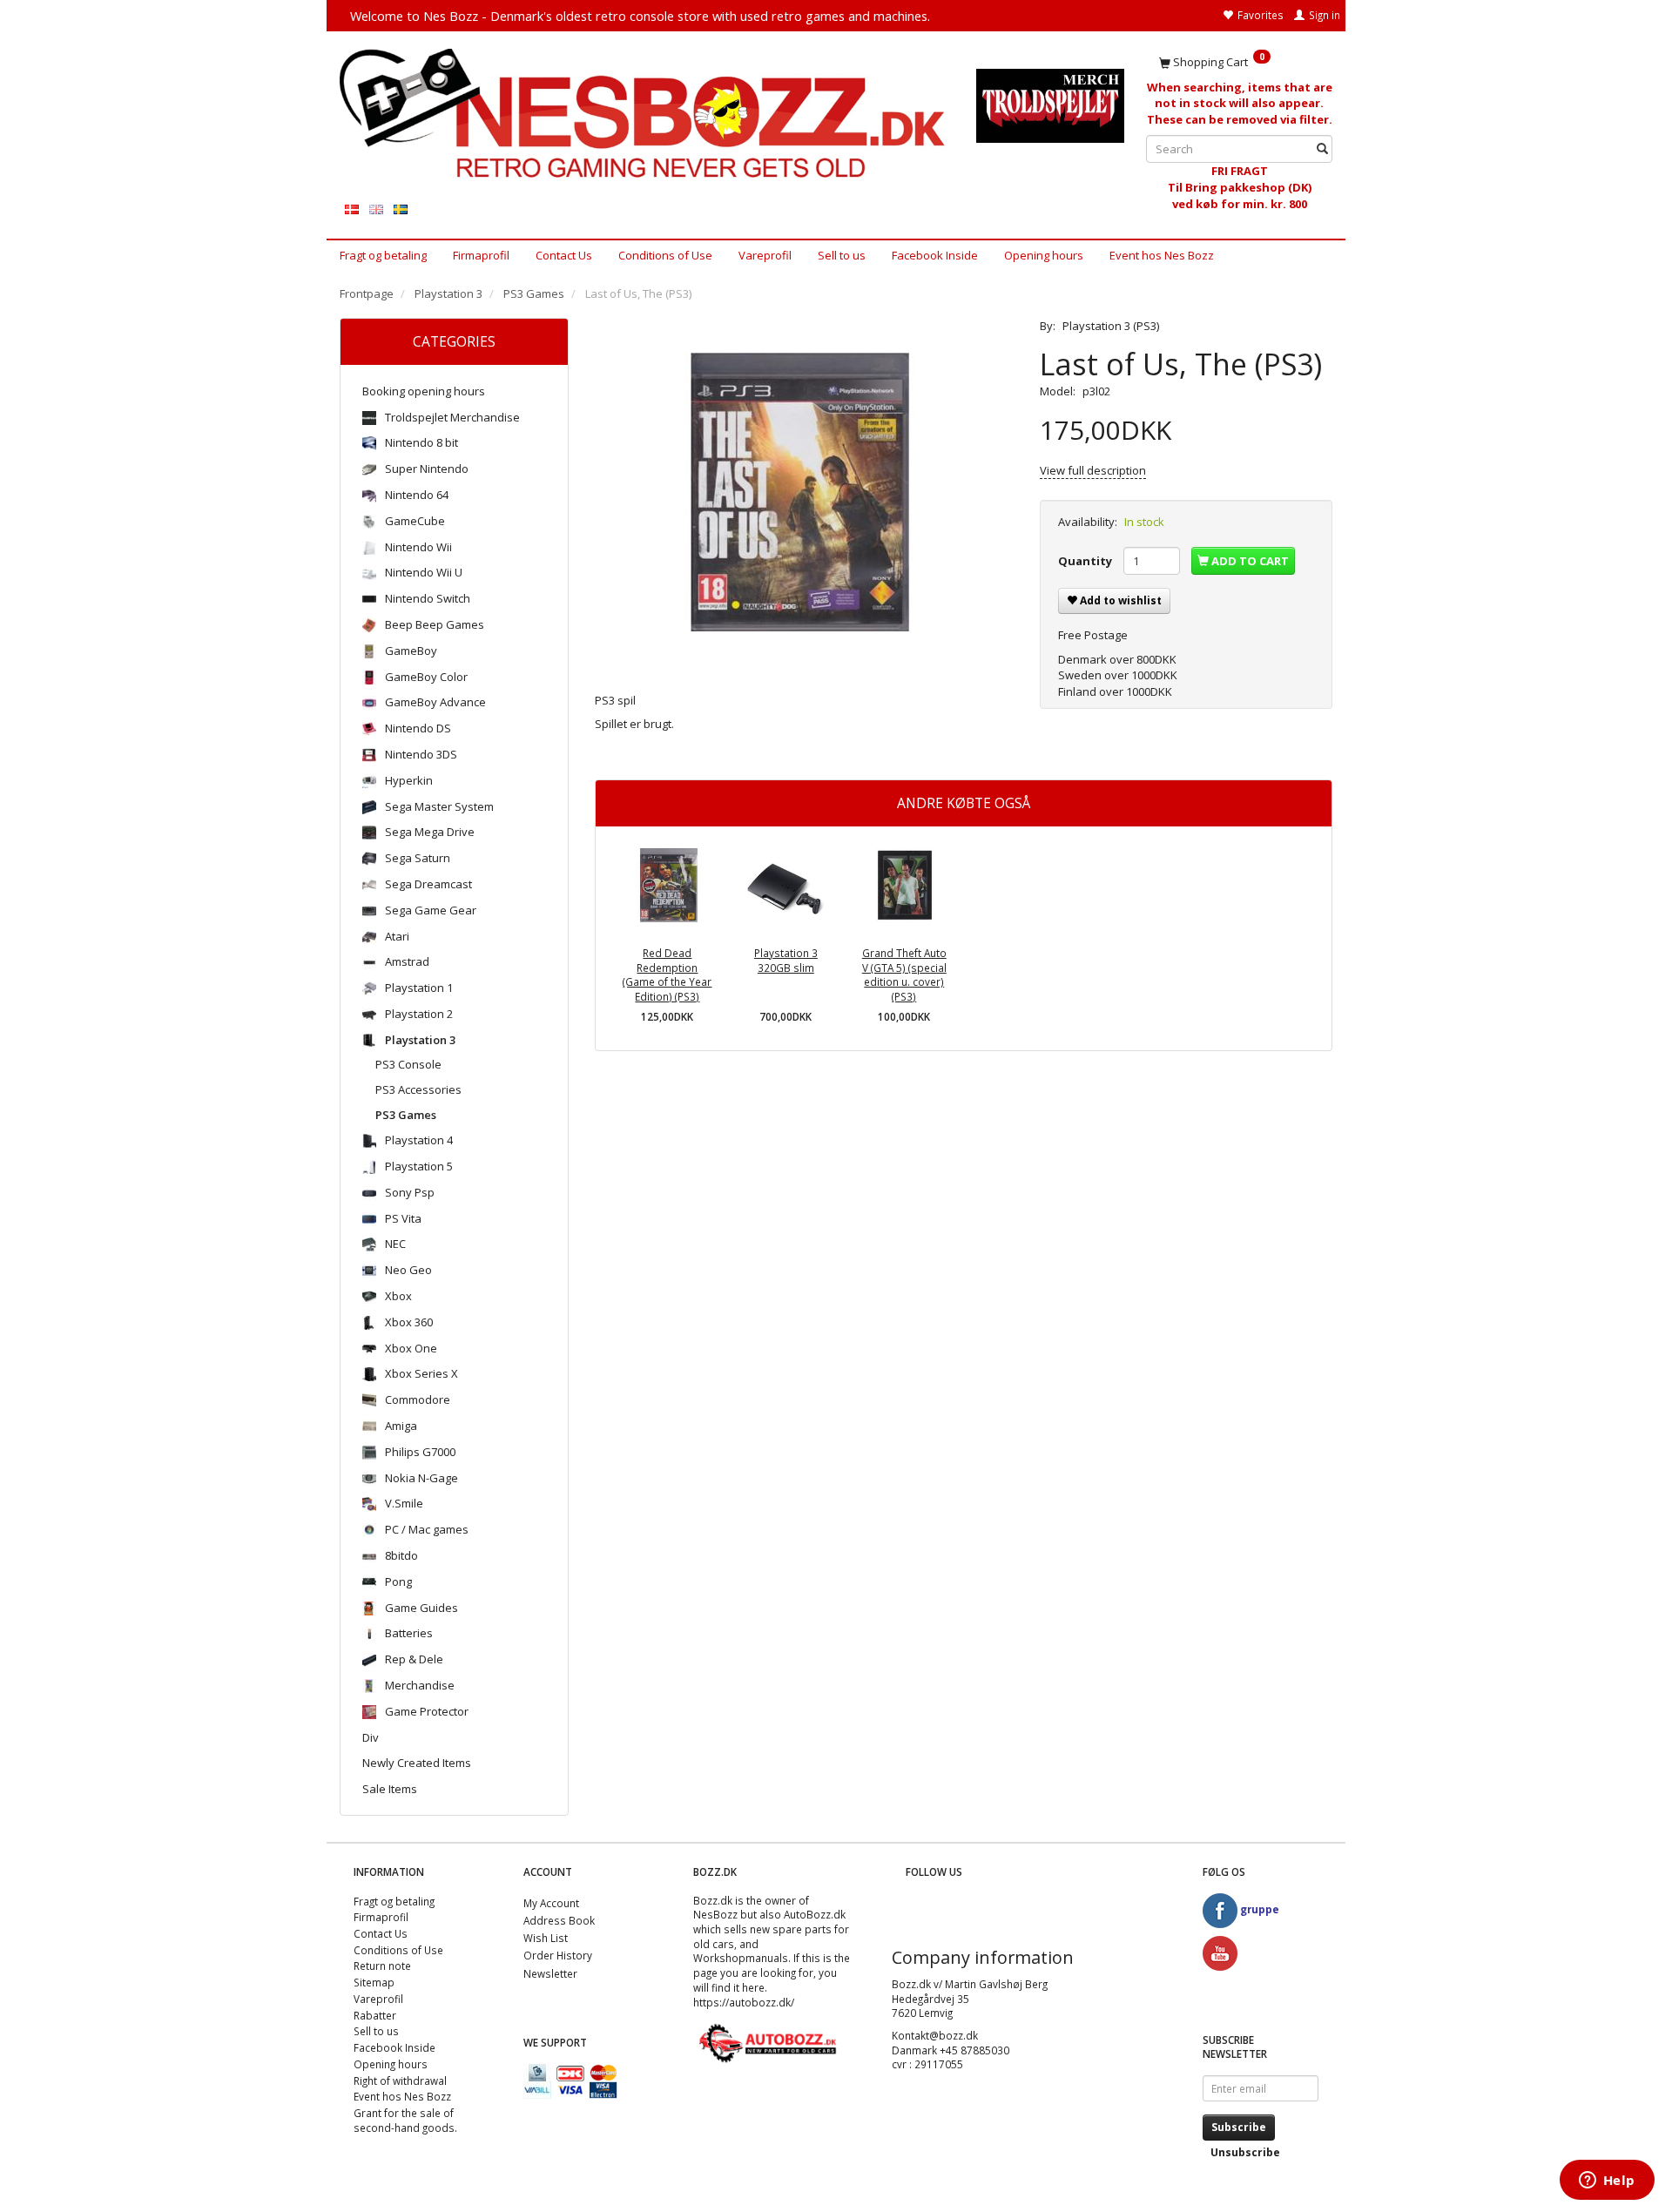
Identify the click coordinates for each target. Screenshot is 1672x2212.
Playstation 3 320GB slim (786, 960)
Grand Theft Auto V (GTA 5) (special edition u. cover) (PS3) (904, 974)
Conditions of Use (665, 255)
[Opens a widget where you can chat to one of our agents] (1607, 2182)
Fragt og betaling (383, 255)
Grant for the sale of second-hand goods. (405, 2120)
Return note (382, 1966)
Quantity (1086, 561)
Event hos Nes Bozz (1162, 255)
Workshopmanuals (741, 1958)
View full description (1093, 470)
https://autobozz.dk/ (744, 2002)
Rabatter (375, 2015)
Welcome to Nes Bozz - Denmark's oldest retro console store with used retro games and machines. (640, 16)
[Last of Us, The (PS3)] (805, 492)
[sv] (401, 209)
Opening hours (1044, 255)
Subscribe (1239, 2127)
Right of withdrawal (400, 2080)
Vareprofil (765, 255)
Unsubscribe (1245, 2152)
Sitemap (374, 1982)
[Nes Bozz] (645, 115)
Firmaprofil (481, 255)
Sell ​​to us (842, 255)
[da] (352, 209)
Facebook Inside (935, 255)
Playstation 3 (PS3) (1111, 326)
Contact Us (564, 255)
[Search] (1322, 149)
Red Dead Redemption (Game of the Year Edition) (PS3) (667, 974)
